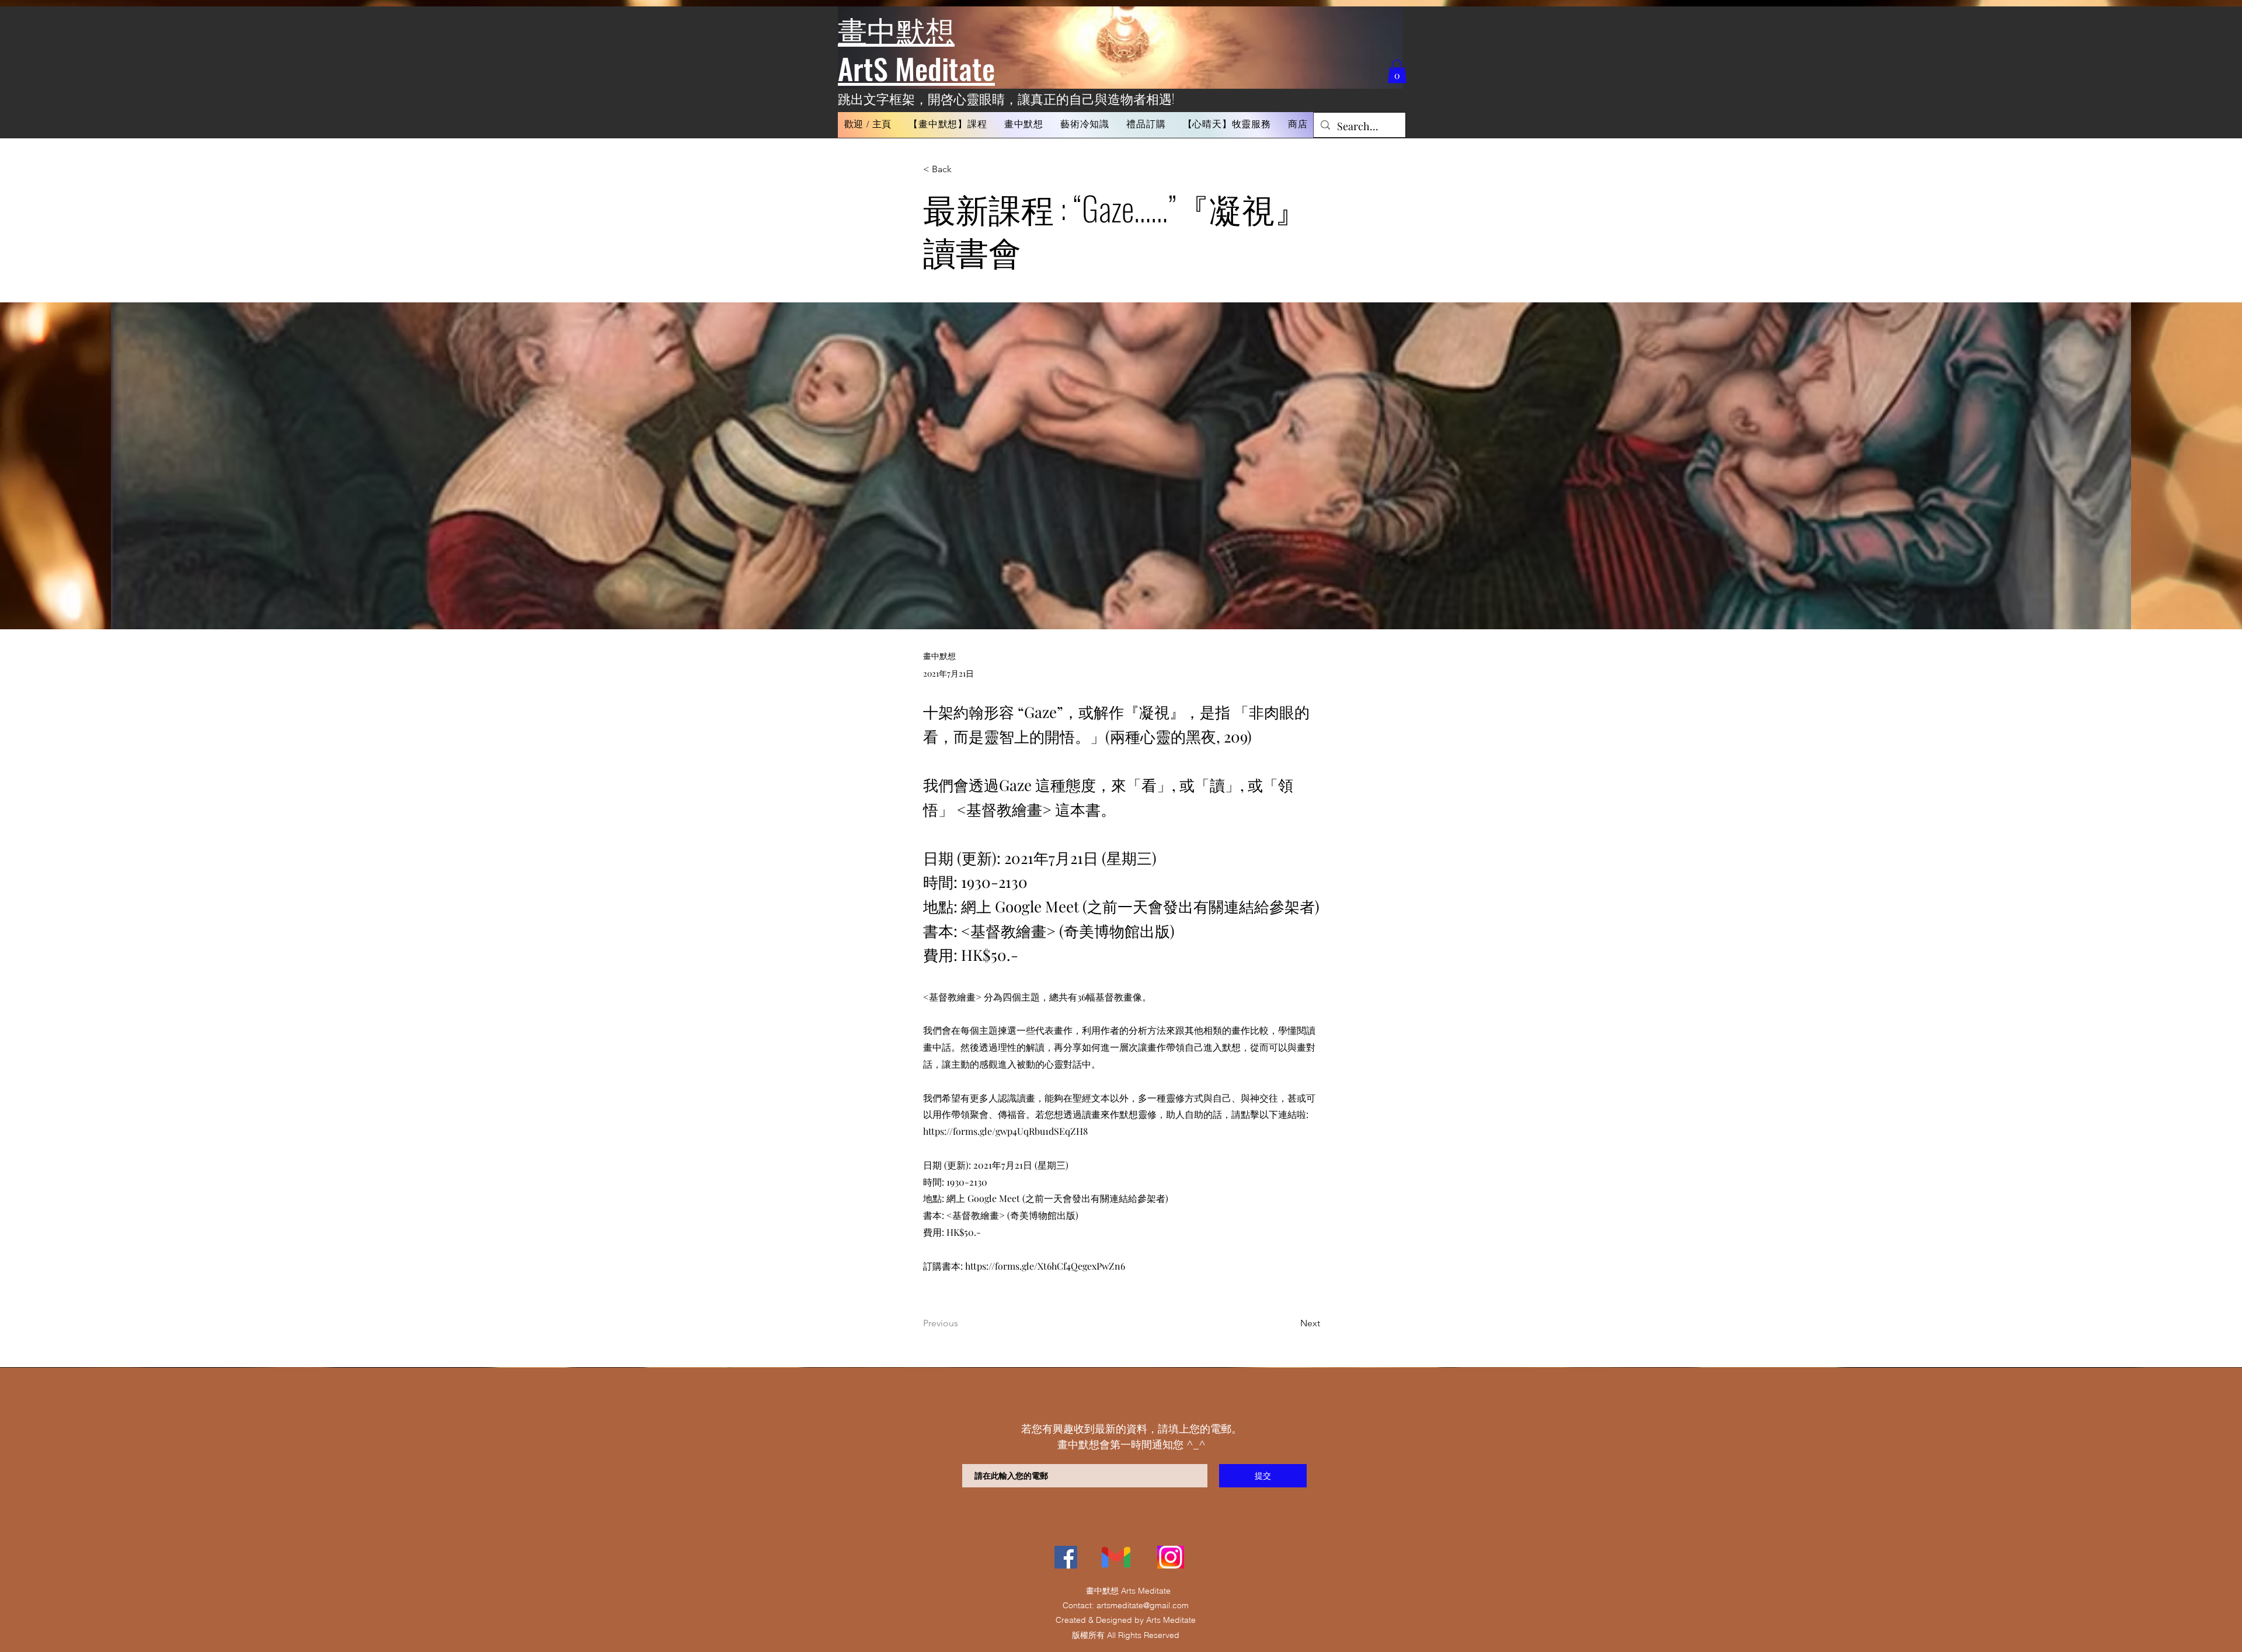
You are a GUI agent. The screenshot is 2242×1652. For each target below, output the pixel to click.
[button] (948, 125)
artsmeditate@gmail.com (1143, 1605)
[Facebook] (1066, 1557)
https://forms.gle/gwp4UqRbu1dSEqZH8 (1005, 1131)
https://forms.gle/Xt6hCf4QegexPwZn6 (1045, 1266)
